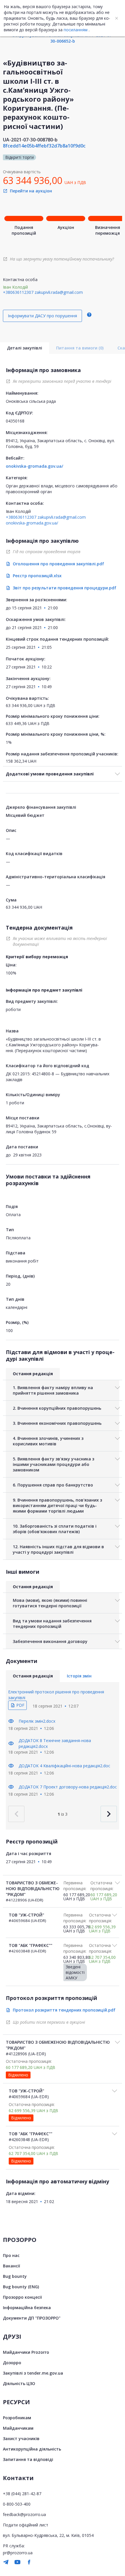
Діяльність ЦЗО (19, 2383)
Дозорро (12, 2363)
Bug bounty (15, 2276)
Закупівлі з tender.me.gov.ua (33, 2373)
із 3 (63, 1814)
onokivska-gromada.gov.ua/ (34, 466)
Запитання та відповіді (28, 2459)
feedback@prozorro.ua (24, 2514)
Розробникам (17, 2418)
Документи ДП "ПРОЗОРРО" (32, 2318)
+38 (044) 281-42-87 (22, 2494)
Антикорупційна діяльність (32, 2449)
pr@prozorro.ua (18, 2553)
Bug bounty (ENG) (21, 2287)
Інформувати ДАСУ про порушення (42, 316)
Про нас (11, 2255)
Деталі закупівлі (25, 348)
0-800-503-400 (17, 2504)
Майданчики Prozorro (26, 2352)
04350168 (15, 421)
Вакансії (11, 2266)
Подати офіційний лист (26, 2525)
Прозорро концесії (22, 2297)
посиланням (76, 30)
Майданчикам (18, 2428)
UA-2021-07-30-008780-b (30, 140)
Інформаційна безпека (27, 2308)
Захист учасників (21, 2439)
